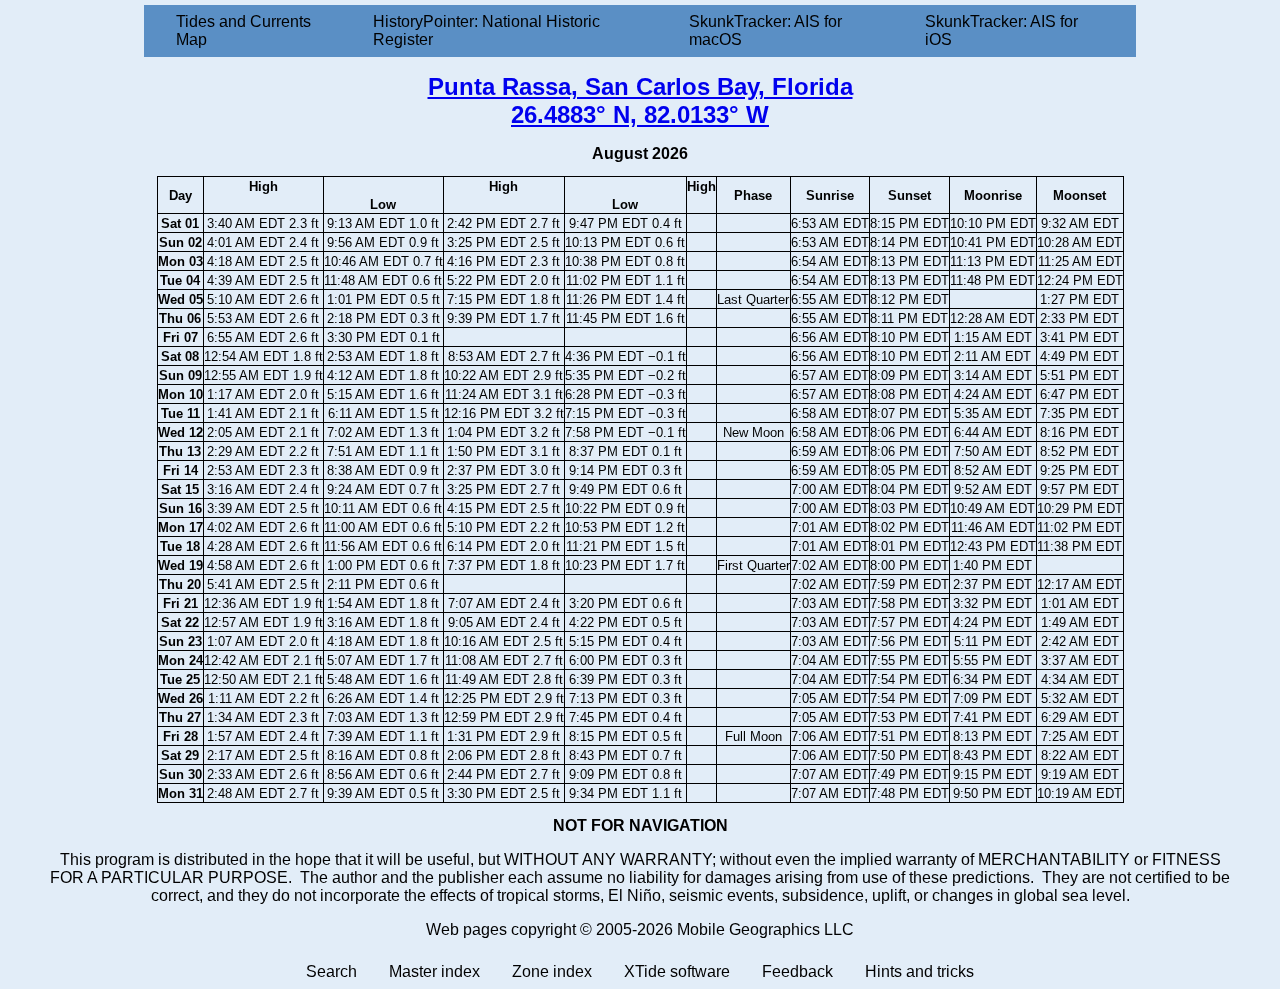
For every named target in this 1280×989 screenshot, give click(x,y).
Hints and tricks (919, 971)
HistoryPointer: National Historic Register (486, 30)
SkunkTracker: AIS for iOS (1001, 30)
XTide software (677, 971)
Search (331, 971)
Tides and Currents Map (243, 30)
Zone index (552, 971)
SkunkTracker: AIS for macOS (765, 30)
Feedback (797, 971)
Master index (434, 971)
